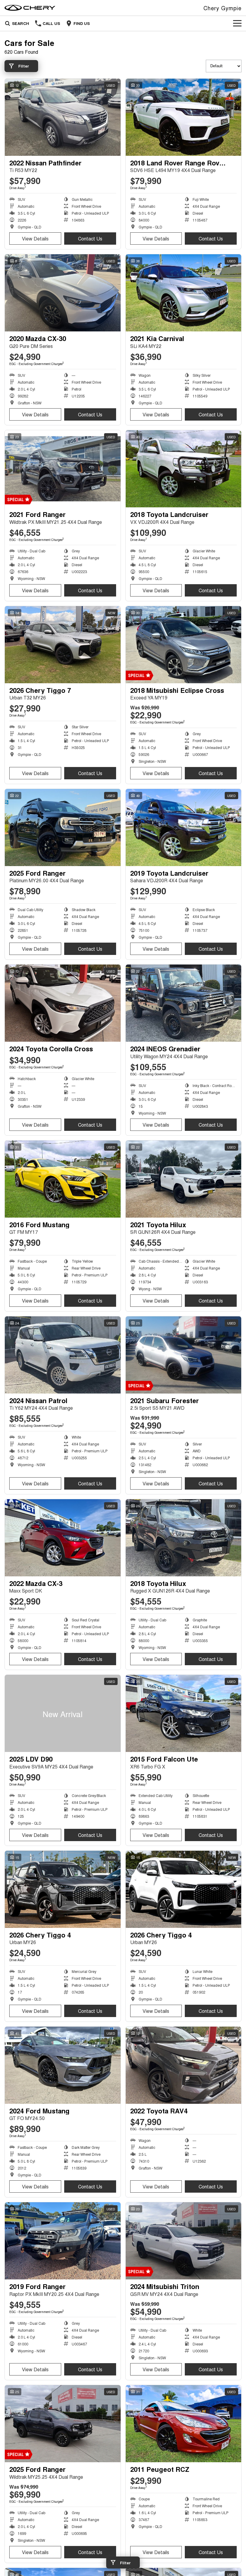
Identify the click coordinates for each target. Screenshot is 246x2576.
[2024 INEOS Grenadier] (184, 1003)
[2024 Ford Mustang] (63, 2065)
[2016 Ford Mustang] (63, 1179)
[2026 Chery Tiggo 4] (63, 1889)
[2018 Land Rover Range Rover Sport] (184, 117)
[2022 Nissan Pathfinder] (63, 117)
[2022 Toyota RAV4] (184, 2065)
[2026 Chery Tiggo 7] (63, 645)
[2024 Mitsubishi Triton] (184, 2241)
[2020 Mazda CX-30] (63, 293)
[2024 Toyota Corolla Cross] (63, 1003)
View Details (35, 239)
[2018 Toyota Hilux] (184, 1538)
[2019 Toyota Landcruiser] (184, 827)
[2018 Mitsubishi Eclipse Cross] (184, 645)
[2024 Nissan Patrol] (63, 1355)
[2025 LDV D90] (63, 1713)
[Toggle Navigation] (237, 23)
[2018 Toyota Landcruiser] (184, 469)
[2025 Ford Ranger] (63, 827)
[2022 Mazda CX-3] (63, 1538)
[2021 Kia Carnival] (184, 293)
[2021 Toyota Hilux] (184, 1179)
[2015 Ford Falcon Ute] (184, 1713)
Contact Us (90, 239)
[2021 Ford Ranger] (63, 469)
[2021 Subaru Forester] (184, 1355)
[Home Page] (30, 8)
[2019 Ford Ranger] (63, 2241)
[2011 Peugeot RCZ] (184, 2424)
